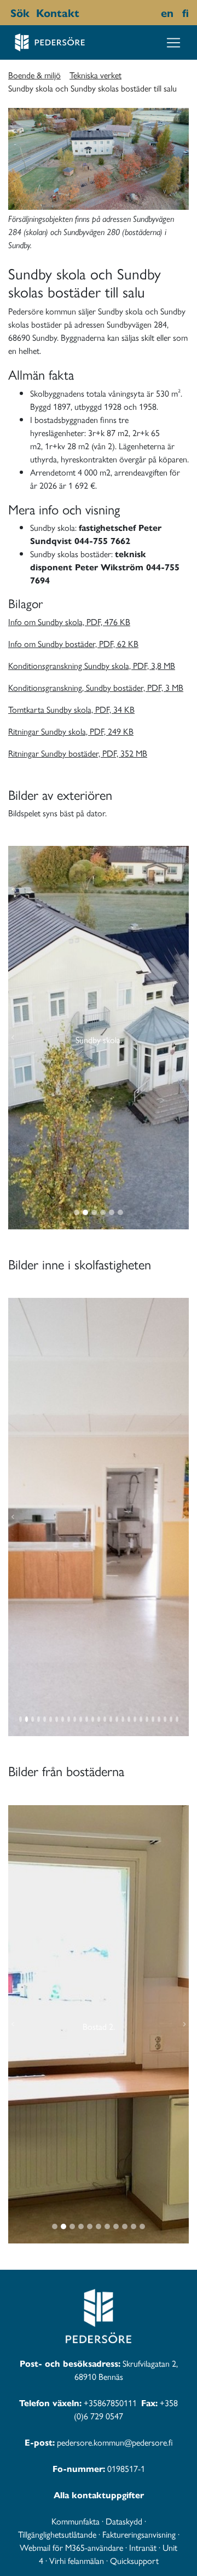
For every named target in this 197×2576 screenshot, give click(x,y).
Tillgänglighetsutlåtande (57, 2534)
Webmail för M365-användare (71, 2547)
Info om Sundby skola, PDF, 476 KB (69, 622)
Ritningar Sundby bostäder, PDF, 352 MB (78, 753)
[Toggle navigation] (173, 43)
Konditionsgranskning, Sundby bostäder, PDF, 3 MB (96, 687)
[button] (13, 1038)
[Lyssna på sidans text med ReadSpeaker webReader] (85, 13)
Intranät (143, 2547)
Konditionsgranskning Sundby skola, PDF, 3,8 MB (92, 665)
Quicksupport (134, 2560)
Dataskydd (124, 2521)
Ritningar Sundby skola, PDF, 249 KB (71, 731)
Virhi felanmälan (77, 2560)
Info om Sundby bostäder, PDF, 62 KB (73, 643)
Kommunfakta (76, 2521)
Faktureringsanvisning (139, 2534)
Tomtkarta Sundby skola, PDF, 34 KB (71, 709)
